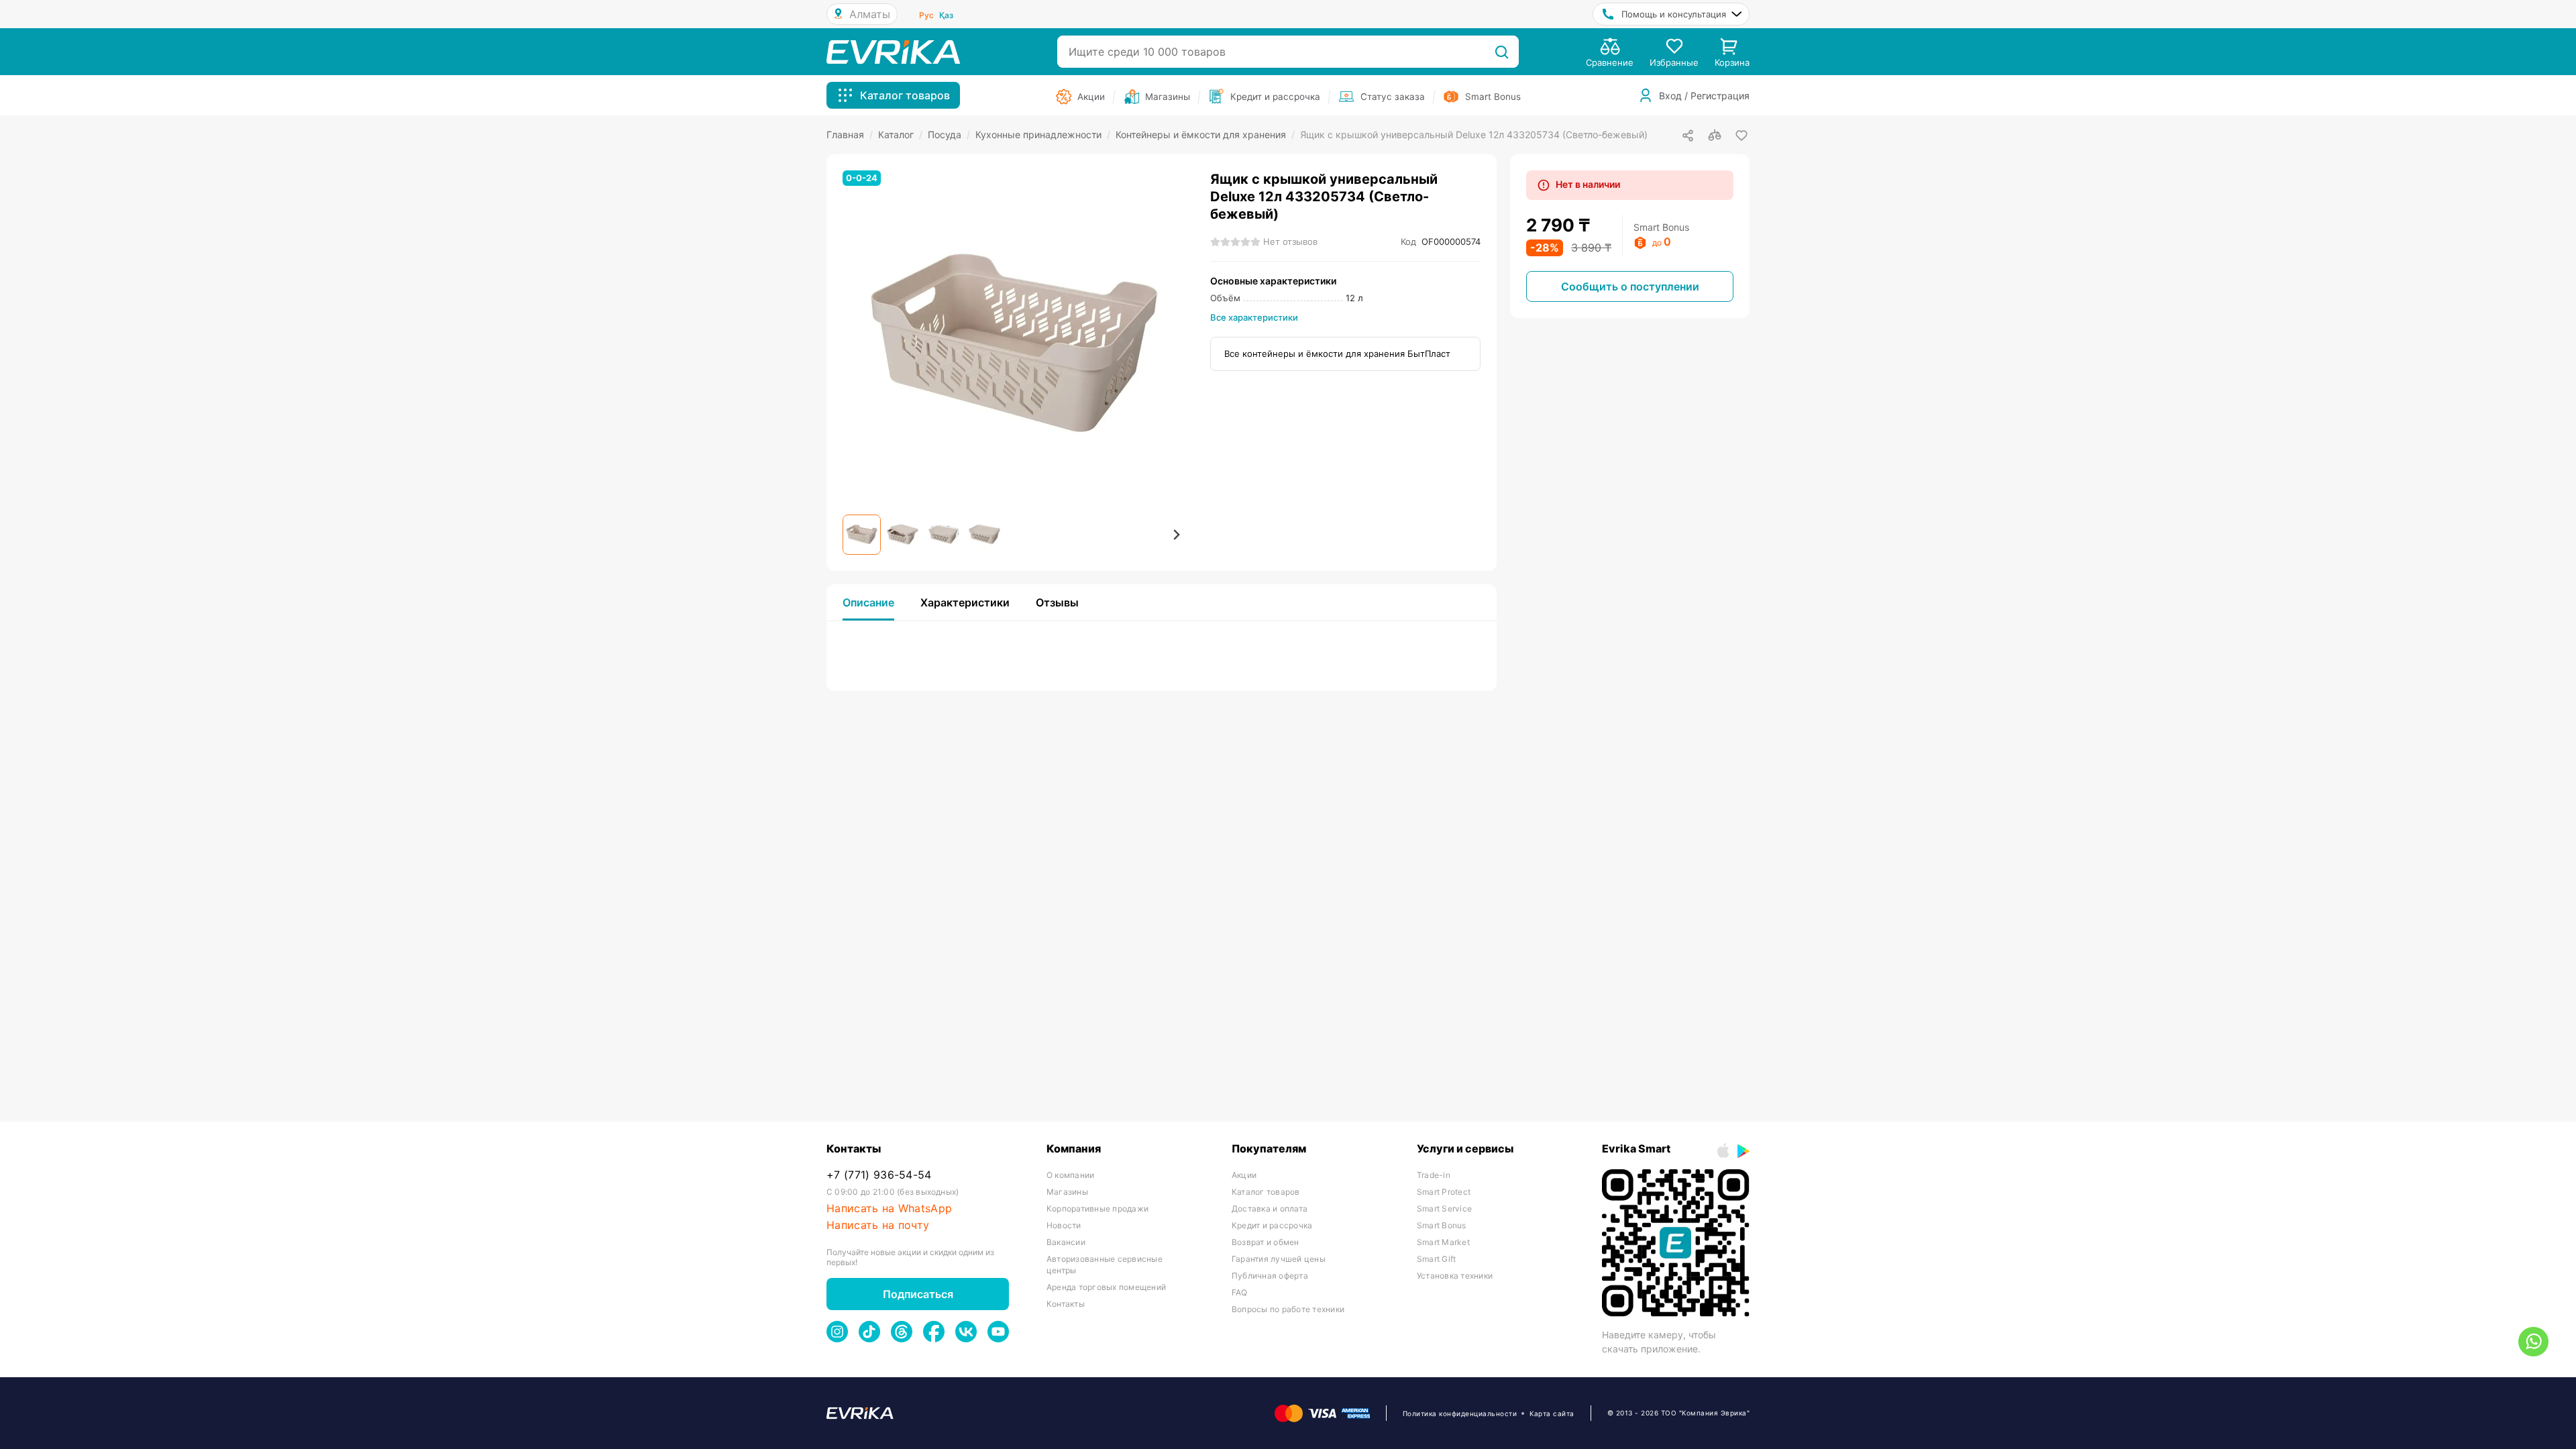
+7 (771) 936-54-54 (879, 1175)
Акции (1244, 1175)
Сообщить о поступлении (1630, 286)
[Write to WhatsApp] (2533, 1342)
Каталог (900, 135)
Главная (850, 135)
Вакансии (1066, 1242)
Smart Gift (1436, 1259)
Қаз (946, 15)
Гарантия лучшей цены (1279, 1259)
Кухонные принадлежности (1043, 135)
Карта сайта (1552, 1413)
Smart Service (1444, 1209)
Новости (1064, 1225)
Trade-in (1434, 1175)
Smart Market (1443, 1242)
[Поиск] (1502, 52)
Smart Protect (1444, 1192)
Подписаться (918, 1294)
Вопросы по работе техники (1288, 1309)
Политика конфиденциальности (1460, 1413)
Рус (926, 15)
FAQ (1240, 1292)
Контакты (1066, 1304)
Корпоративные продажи (1097, 1209)
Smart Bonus (1442, 1225)
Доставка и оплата (1270, 1209)
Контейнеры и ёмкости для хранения (1205, 135)
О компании (1070, 1175)
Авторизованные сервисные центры (1105, 1265)
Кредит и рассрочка (1272, 1225)
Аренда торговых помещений (1106, 1287)
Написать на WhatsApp (889, 1209)
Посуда (949, 135)
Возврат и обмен (1266, 1242)
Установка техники (1455, 1276)
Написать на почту (878, 1225)
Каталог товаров (1266, 1192)
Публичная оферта (1270, 1276)
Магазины (1067, 1192)
